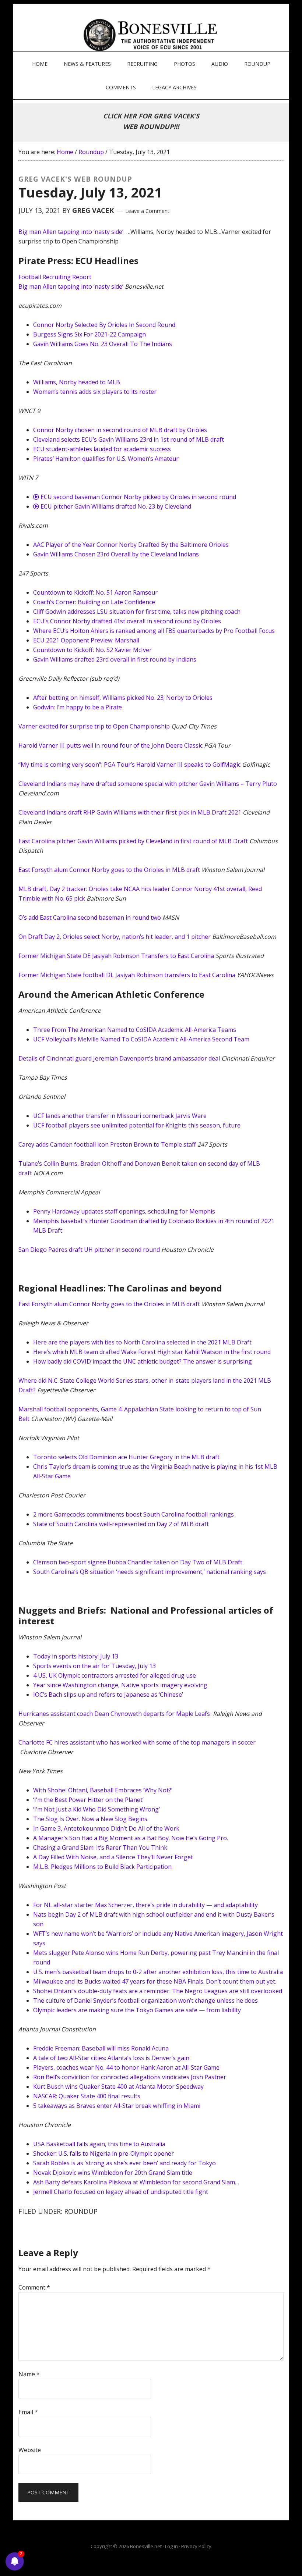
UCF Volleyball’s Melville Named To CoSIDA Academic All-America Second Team (141, 1039)
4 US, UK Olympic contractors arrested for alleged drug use (115, 1675)
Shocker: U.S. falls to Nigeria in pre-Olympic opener (103, 2153)
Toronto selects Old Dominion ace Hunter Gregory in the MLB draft (126, 1457)
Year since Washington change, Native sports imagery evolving (120, 1685)
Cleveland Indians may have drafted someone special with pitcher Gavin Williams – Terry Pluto (148, 784)
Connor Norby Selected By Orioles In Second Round (104, 325)
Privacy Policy (196, 2546)
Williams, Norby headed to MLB (77, 382)
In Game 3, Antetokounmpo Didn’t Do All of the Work (106, 1828)
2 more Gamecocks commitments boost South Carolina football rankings (134, 1514)
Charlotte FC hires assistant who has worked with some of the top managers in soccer (137, 1742)
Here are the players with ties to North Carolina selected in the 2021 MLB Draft (142, 1342)
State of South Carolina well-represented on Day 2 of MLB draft (121, 1524)
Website (30, 2450)
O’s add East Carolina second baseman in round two (90, 918)
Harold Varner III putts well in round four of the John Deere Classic (110, 745)
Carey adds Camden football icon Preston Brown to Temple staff (107, 1144)
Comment (34, 2287)
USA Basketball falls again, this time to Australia (99, 2144)
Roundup (81, 2211)
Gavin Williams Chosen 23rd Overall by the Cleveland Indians (116, 554)
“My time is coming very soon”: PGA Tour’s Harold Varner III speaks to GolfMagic (129, 765)
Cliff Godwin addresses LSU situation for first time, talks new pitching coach (137, 612)
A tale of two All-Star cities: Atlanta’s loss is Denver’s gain (111, 2058)
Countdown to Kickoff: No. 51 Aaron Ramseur (95, 592)
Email (28, 2412)
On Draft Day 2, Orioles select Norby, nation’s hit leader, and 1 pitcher (115, 937)
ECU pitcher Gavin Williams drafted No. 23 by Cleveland (115, 506)
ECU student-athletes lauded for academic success (102, 449)
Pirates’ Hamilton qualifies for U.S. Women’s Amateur (106, 459)
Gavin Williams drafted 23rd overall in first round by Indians (115, 659)
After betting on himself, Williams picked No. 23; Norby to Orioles (123, 698)
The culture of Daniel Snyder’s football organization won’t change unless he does (145, 2000)
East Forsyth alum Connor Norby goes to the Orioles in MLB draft (109, 870)
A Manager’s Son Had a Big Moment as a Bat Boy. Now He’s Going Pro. (131, 1838)
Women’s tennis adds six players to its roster (95, 392)
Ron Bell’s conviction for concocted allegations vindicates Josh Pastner (130, 2077)
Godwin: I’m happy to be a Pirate (78, 707)
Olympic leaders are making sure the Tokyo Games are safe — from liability (137, 2010)
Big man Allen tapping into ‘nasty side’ (71, 232)
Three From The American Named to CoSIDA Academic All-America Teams (135, 1030)
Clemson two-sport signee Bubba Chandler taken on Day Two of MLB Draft (138, 1562)
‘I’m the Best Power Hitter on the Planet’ (88, 1800)
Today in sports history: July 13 (76, 1656)
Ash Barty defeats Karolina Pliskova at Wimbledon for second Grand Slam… (136, 2182)
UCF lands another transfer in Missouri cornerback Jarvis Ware (120, 1116)
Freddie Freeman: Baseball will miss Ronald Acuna (101, 2048)
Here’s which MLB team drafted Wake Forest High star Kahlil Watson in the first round (152, 1352)
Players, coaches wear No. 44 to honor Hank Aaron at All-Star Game (126, 2067)
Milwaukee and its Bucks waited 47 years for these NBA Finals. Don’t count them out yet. (155, 1981)
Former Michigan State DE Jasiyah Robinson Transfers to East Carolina (116, 956)
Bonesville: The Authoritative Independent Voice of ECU (152, 35)
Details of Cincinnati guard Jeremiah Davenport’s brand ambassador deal (119, 1058)
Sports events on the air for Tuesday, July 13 (94, 1666)
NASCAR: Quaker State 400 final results (87, 2096)
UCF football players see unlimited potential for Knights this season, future (137, 1125)
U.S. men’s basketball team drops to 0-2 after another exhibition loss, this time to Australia (158, 1972)
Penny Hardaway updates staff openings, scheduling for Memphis (124, 1211)
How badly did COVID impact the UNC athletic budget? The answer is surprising (143, 1361)
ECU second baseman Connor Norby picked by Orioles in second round (138, 497)
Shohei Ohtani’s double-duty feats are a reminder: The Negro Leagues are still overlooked (158, 1991)
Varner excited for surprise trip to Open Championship (94, 726)
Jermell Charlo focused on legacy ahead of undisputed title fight (121, 2192)
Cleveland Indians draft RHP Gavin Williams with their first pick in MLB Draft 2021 (130, 812)
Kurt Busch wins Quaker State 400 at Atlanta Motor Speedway (118, 2087)
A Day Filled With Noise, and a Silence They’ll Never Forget (113, 1857)
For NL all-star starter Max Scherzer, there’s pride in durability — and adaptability (145, 1905)
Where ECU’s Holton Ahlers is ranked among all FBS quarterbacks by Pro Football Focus (154, 631)
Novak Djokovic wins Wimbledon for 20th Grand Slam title (113, 2173)
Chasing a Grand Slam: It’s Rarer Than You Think (100, 1848)
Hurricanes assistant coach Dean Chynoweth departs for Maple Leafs (115, 1714)
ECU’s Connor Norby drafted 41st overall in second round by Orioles (127, 621)
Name (29, 2374)
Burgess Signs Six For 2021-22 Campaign (89, 334)
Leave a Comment (147, 211)
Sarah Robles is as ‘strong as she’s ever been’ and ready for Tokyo (124, 2163)
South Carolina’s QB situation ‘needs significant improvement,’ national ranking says (150, 1572)
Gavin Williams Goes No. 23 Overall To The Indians (103, 344)
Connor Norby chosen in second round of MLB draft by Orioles (120, 430)
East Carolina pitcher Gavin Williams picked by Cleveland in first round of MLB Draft (133, 841)
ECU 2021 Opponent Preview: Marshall (86, 640)
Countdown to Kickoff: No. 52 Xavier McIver (92, 650)
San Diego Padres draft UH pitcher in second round (89, 1250)
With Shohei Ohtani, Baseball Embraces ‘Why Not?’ (103, 1790)
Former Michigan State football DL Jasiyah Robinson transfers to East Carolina (127, 975)
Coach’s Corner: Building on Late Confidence (94, 602)
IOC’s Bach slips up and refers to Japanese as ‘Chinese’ (108, 1695)
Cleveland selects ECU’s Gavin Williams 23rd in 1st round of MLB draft (129, 439)
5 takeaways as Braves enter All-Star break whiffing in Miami (117, 2106)
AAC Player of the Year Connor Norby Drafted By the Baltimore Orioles (131, 545)
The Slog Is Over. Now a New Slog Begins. (91, 1819)
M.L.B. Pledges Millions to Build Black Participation (102, 1867)
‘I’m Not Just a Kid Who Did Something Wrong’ (96, 1809)
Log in (171, 2546)
